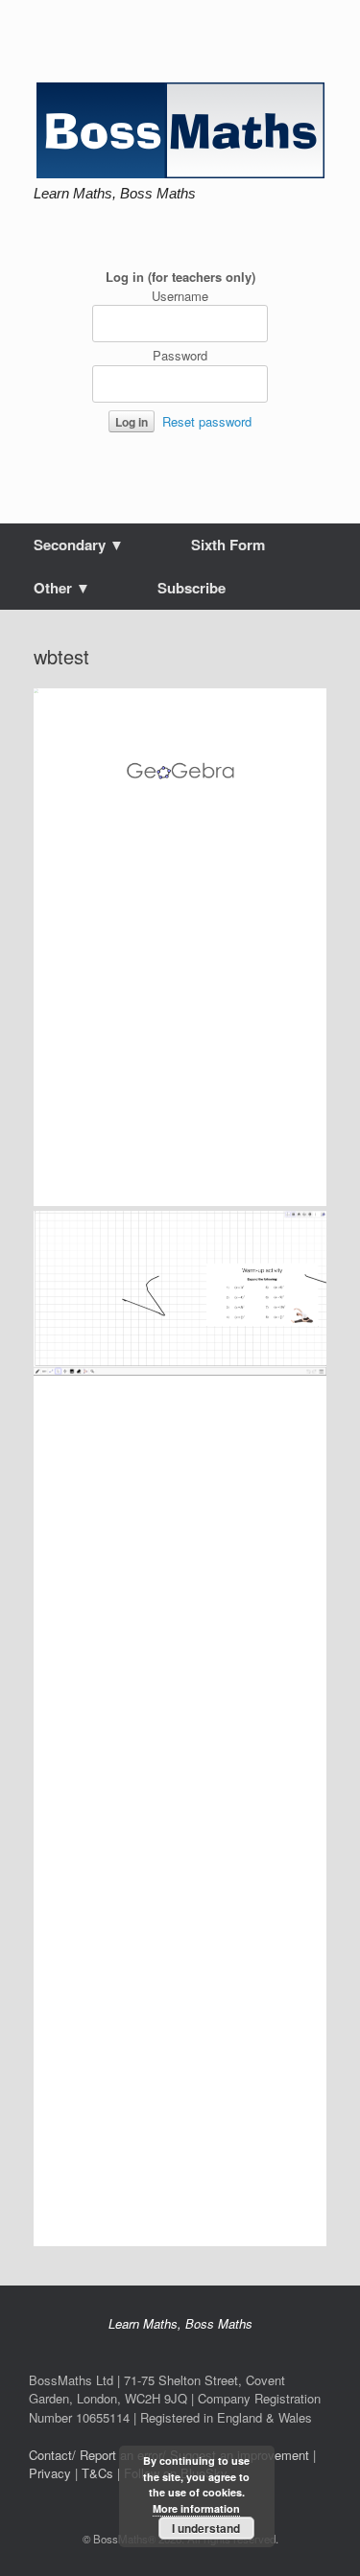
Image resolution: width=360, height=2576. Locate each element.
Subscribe (192, 588)
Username (180, 296)
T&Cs (97, 2473)
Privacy (50, 2473)
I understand (206, 2528)
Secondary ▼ (79, 545)
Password (180, 355)
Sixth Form (228, 545)
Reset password (207, 421)
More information (196, 2508)
